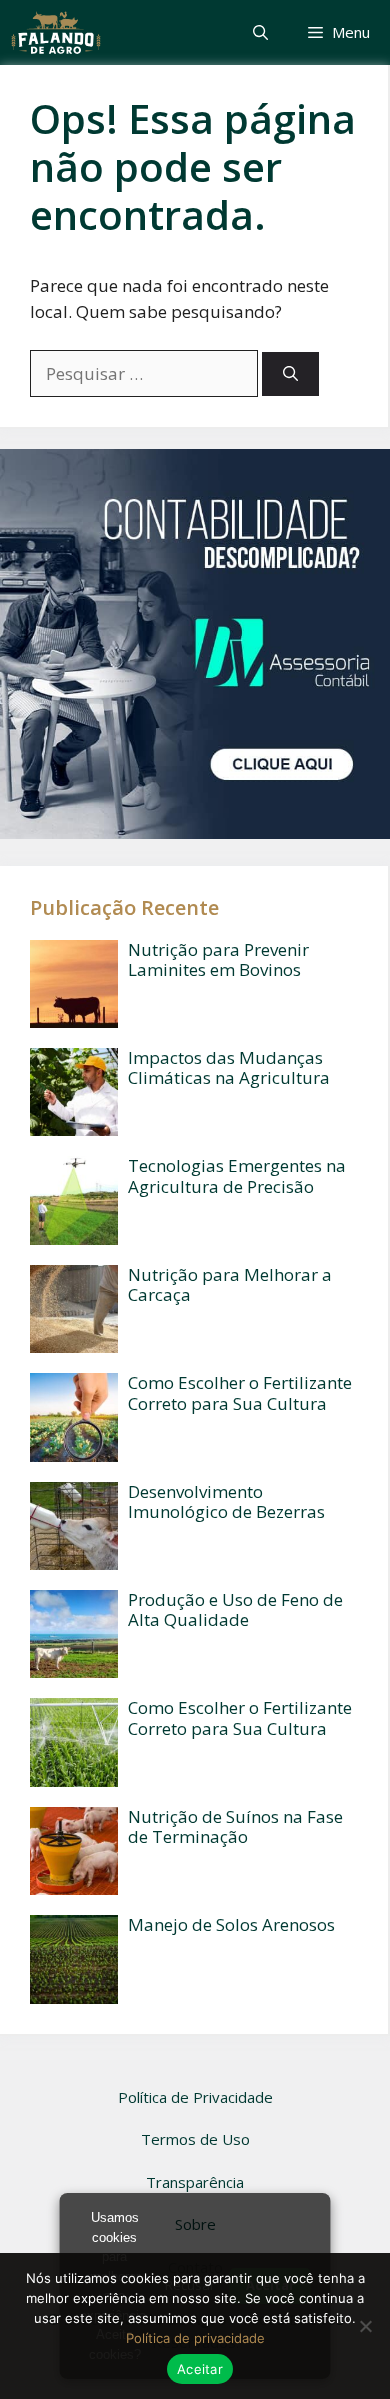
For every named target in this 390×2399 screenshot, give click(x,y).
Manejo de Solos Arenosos (231, 1924)
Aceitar (200, 2369)
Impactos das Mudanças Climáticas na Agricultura (229, 1067)
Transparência (195, 2182)
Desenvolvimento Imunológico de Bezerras (226, 1501)
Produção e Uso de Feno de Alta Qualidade (235, 1609)
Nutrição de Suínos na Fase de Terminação (235, 1826)
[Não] (365, 2326)
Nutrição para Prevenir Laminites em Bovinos (218, 959)
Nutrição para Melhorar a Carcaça (230, 1284)
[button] (260, 32)
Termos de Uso (195, 2139)
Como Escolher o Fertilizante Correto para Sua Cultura (240, 1392)
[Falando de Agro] (56, 32)
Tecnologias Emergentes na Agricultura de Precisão (237, 1175)
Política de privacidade (195, 2338)
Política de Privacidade (195, 2097)
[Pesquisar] (290, 374)
